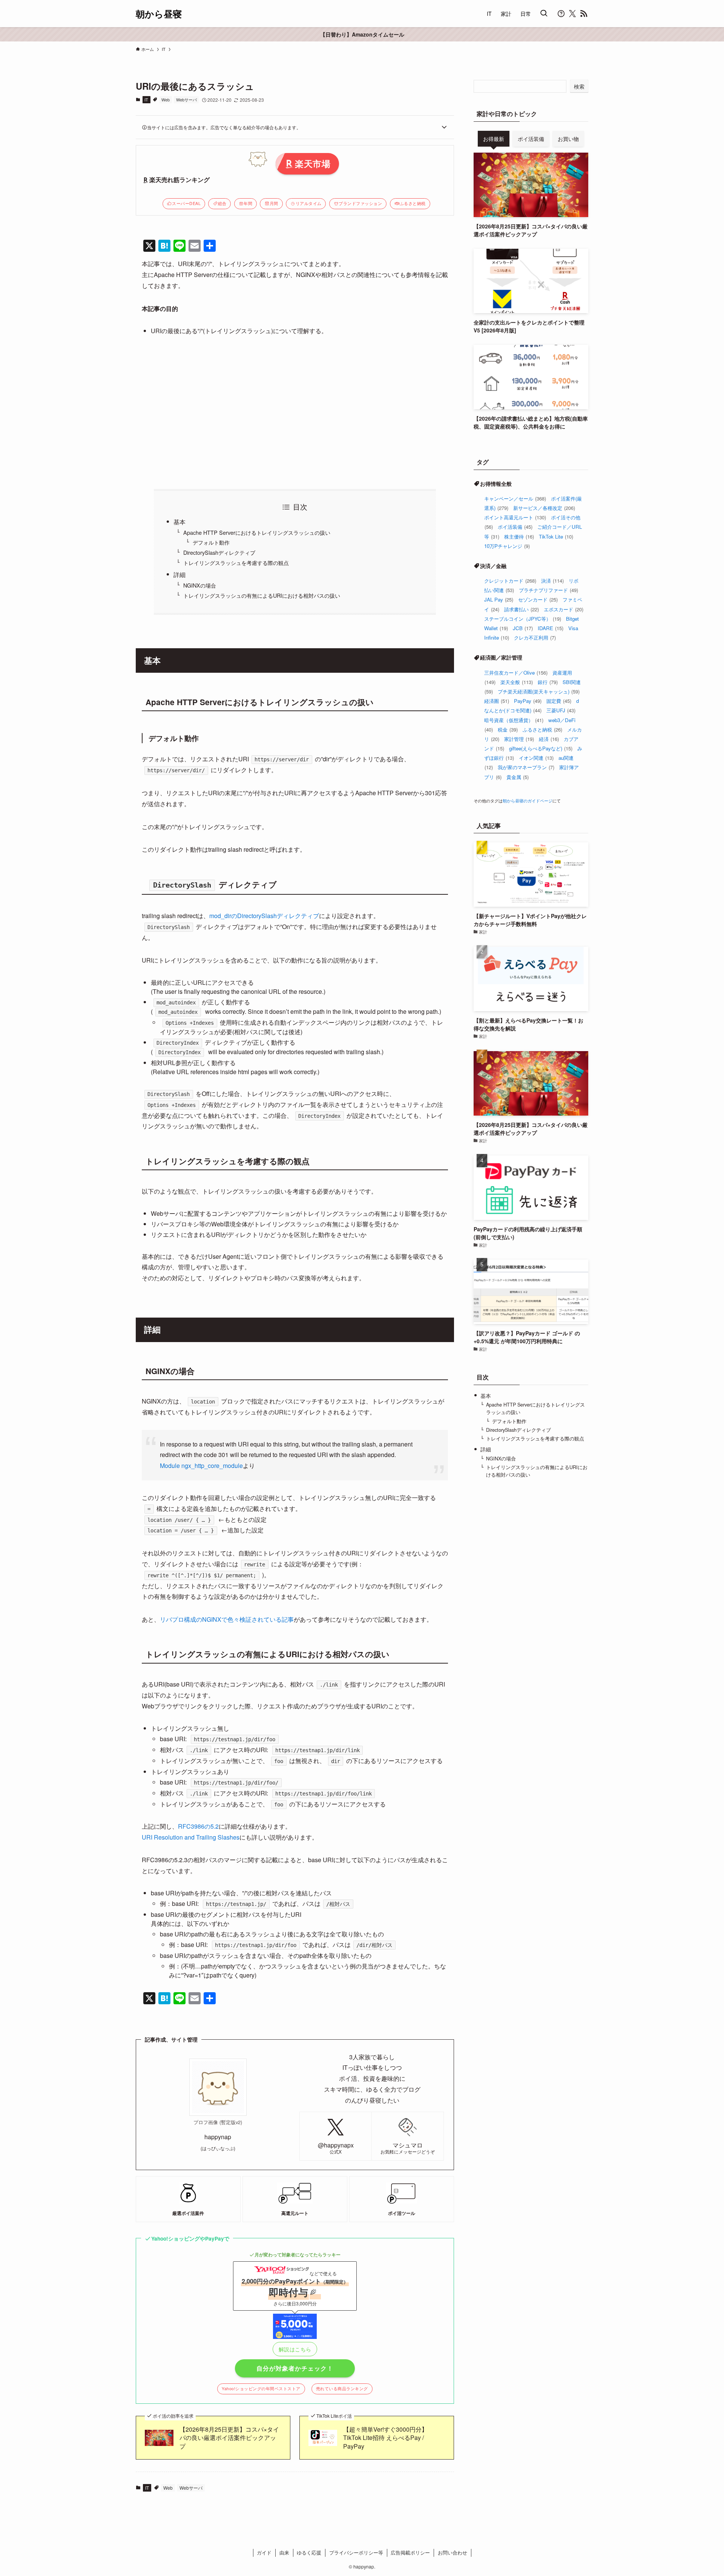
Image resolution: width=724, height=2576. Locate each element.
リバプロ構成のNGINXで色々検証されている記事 (227, 1619)
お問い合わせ (452, 2552)
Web (166, 99)
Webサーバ (186, 99)
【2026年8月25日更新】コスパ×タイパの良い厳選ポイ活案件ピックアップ (229, 2438)
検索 (579, 86)
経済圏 (497, 701)
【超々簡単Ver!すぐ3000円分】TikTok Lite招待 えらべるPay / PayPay (385, 2438)
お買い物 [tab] (568, 139)
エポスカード (564, 609)
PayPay (528, 701)
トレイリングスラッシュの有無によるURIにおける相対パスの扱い (262, 595)
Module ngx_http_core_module (201, 1466)
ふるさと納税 (413, 203)
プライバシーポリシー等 (356, 2552)
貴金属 (518, 777)
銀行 (548, 682)
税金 (508, 729)
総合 (222, 203)
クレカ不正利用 (535, 637)
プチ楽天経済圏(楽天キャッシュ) (539, 691)
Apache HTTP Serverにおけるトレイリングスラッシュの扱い (257, 532)
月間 (274, 203)
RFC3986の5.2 (198, 1826)
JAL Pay (499, 599)
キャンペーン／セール (515, 498)
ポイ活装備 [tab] (531, 139)
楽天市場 (313, 163)
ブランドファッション (360, 203)
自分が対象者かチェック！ (295, 2368)
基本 (179, 522)
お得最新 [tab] (494, 139)
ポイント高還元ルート (515, 517)
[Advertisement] (295, 412)
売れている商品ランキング (342, 2389)
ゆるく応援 (309, 2552)
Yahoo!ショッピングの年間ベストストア (261, 2389)
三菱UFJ (561, 710)
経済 (549, 739)
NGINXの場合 (200, 585)
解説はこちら (295, 2349)
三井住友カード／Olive (516, 673)
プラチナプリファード (548, 590)
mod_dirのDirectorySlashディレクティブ (264, 916)
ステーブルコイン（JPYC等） (523, 619)
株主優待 (519, 536)
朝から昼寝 (159, 14)
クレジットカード (510, 581)
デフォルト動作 (211, 542)
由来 (284, 2552)
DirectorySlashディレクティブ (219, 552)
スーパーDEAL (186, 203)
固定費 (559, 701)
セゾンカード (538, 599)
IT (146, 99)
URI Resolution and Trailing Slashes (191, 1837)
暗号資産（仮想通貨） (514, 720)
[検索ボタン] (544, 14)
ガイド (264, 2552)
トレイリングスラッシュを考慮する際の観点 (236, 562)
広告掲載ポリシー (410, 2552)
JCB (523, 628)
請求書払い (522, 609)
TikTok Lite (556, 536)
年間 (248, 203)
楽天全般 (517, 682)
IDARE (551, 628)
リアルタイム (309, 203)
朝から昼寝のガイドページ (528, 801)
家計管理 (519, 739)
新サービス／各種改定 (544, 508)
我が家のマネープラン (526, 767)
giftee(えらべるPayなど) (541, 748)
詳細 (179, 575)
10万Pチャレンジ (507, 546)
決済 (552, 581)
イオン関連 (536, 758)
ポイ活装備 (515, 527)
